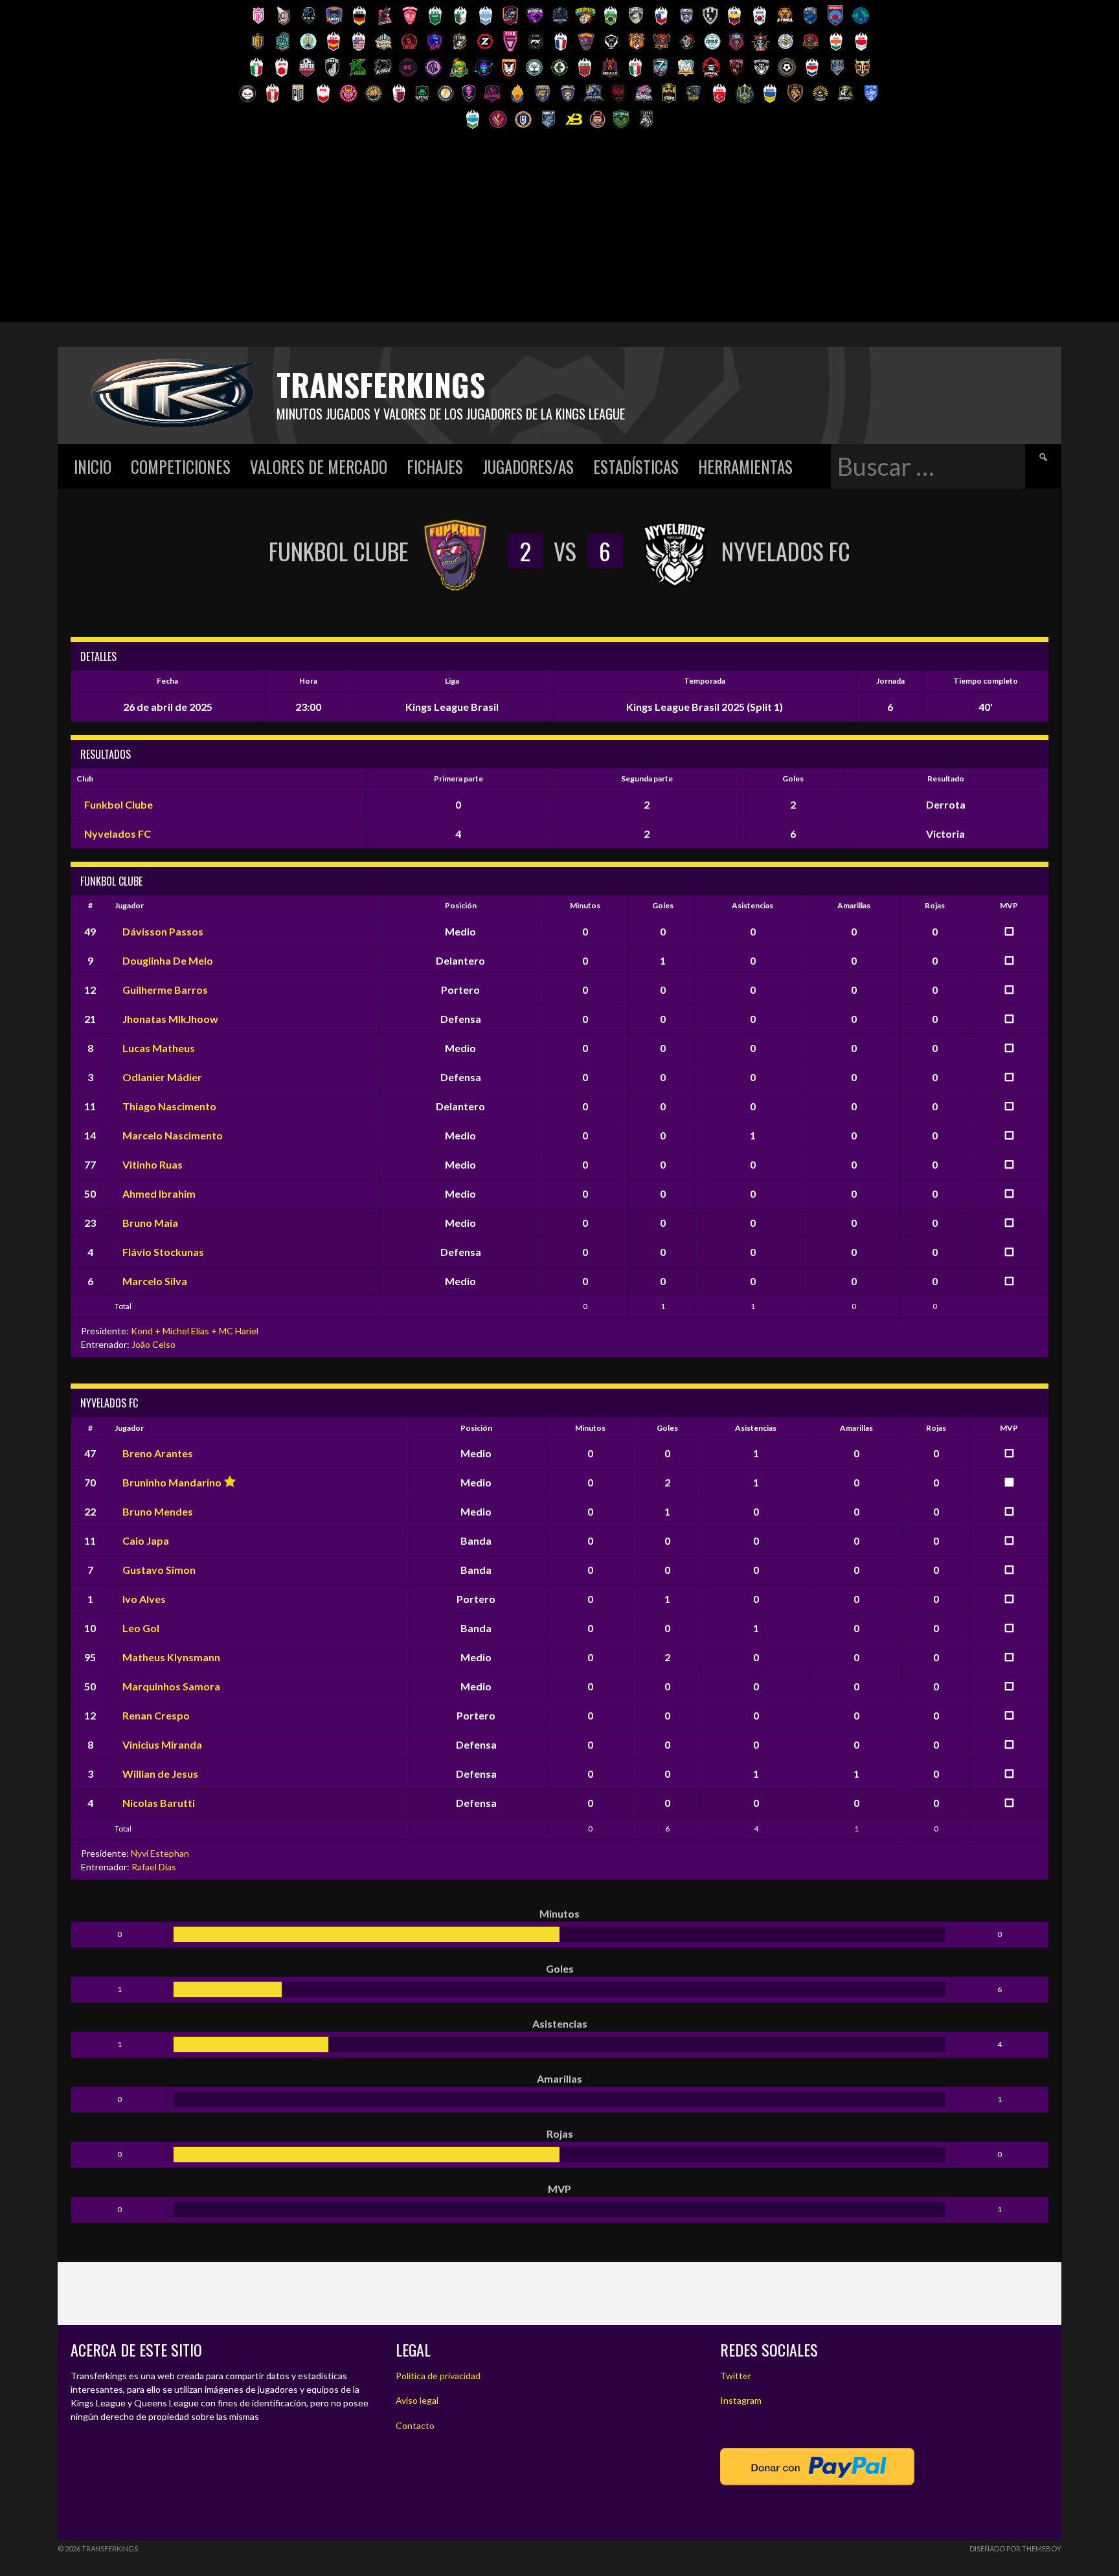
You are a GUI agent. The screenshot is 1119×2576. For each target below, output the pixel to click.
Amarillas (854, 905)
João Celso (153, 1344)
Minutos (585, 905)
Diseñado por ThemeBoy (1015, 2548)
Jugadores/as (528, 466)
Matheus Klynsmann (171, 1657)
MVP (1009, 905)
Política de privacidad (438, 2376)
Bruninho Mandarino (172, 1482)
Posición (461, 905)
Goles (663, 905)
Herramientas (745, 466)
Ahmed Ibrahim (159, 1193)
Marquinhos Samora (171, 1686)
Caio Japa (146, 1540)
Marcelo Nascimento (173, 1135)
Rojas (935, 905)
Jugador (129, 905)
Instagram (741, 2400)
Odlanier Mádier (162, 1077)
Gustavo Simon (159, 1570)
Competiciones (181, 466)
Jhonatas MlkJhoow (170, 1019)
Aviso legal (417, 2400)
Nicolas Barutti (159, 1803)
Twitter (736, 2376)
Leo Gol (141, 1628)
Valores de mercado (319, 466)
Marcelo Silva (155, 1281)
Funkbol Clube (119, 804)
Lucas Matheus (159, 1048)
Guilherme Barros (165, 990)
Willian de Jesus (160, 1774)
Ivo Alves (144, 1599)
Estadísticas (636, 466)
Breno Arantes (158, 1453)
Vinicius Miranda (162, 1744)
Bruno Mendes (158, 1511)
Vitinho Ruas (153, 1164)
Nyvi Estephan (160, 1853)
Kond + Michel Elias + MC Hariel (195, 1331)
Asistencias (752, 905)
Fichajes (435, 466)
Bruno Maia (150, 1223)
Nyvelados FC (118, 834)
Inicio (93, 466)
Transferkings (381, 384)
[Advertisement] (559, 232)
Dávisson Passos (163, 931)
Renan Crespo (156, 1715)
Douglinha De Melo (168, 960)
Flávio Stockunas (163, 1252)
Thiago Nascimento (169, 1106)
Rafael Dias (154, 1867)
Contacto (415, 2425)
